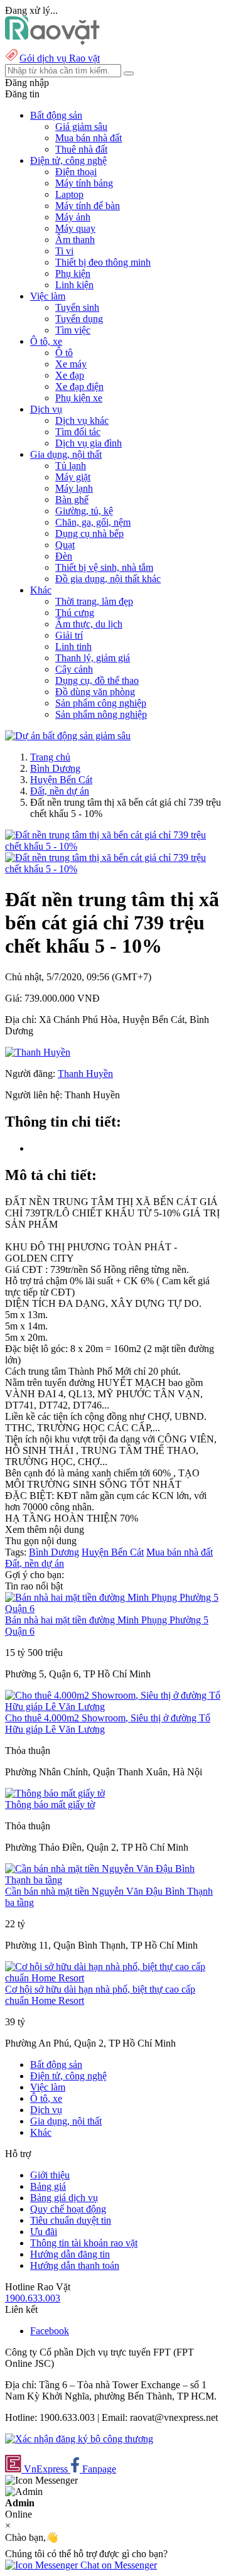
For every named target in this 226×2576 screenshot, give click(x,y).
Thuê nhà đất (81, 149)
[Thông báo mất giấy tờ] (55, 1793)
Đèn (64, 556)
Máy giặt (73, 477)
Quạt (65, 545)
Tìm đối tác (78, 432)
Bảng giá (48, 2186)
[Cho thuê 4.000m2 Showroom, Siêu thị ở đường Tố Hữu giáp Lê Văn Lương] (113, 1707)
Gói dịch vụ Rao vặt (60, 58)
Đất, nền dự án (60, 791)
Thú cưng (75, 613)
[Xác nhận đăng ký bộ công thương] (79, 2439)
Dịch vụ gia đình (89, 443)
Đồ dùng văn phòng (95, 692)
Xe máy (71, 364)
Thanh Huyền (85, 1074)
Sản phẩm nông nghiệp (101, 714)
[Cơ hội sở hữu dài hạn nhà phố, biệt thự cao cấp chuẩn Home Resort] (113, 1978)
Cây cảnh (74, 669)
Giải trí (69, 635)
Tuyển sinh (77, 307)
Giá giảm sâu (81, 127)
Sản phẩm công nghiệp (101, 703)
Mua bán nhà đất (89, 138)
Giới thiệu (50, 2175)
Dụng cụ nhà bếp (89, 533)
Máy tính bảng (84, 183)
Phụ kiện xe (79, 398)
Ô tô (64, 353)
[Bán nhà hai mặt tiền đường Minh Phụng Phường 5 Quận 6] (113, 1609)
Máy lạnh (74, 488)
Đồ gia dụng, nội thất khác (108, 579)
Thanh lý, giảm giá (93, 658)
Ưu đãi (44, 2232)
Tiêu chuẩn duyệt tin (71, 2220)
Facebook (50, 2331)
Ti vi (64, 251)
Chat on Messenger (117, 2565)
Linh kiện (74, 285)
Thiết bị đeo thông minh (103, 262)
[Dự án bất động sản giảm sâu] (68, 736)
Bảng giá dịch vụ (64, 2198)
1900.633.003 (33, 2298)
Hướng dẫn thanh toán (75, 2265)
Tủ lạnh (71, 466)
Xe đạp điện (79, 387)
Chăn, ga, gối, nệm (93, 522)
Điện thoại (76, 172)
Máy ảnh (73, 217)
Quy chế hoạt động (68, 2209)
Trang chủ (50, 757)
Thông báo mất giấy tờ (50, 1805)
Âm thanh (75, 240)
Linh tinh (73, 647)
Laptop (69, 194)
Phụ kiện (73, 273)
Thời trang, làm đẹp (94, 601)
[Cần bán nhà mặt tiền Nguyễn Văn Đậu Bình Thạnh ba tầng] (113, 1880)
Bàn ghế (72, 500)
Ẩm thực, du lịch (89, 624)
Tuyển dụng (79, 319)
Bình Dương (55, 768)
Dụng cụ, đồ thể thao (97, 680)
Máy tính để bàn (88, 206)
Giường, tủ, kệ (84, 511)
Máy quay (75, 228)
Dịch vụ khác (82, 420)
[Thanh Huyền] (38, 1052)
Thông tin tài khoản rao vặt (84, 2243)
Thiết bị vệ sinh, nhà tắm (104, 567)
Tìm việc (73, 330)
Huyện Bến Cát (61, 780)
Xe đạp (70, 375)
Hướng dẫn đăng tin (70, 2254)
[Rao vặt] (52, 41)
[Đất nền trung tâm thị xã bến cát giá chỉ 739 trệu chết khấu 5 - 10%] (113, 846)
